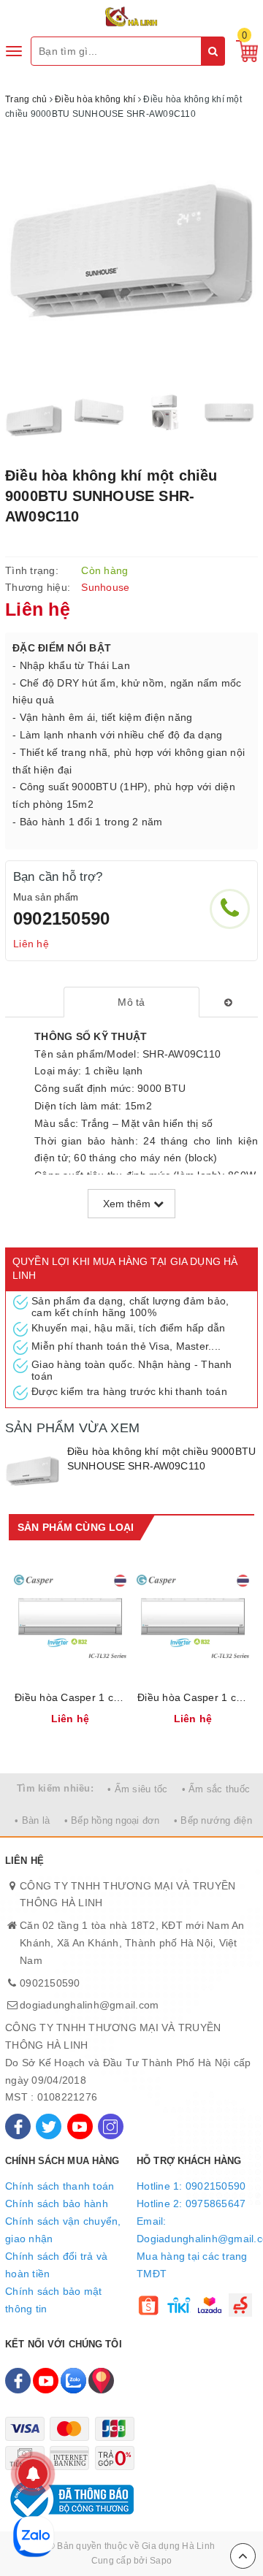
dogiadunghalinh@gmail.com (89, 2005)
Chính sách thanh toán (60, 2186)
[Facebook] (18, 2126)
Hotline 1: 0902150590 (191, 2186)
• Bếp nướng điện (213, 1820)
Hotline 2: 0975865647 (191, 2204)
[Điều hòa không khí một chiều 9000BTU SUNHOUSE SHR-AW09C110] (33, 1472)
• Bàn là (32, 1820)
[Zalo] (73, 2381)
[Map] (101, 2381)
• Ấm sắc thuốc (216, 1789)
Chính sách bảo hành (57, 2204)
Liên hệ (31, 944)
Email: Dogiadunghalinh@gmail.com (197, 2230)
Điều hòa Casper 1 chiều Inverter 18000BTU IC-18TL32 (70, 1697)
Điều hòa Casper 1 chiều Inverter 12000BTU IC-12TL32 (193, 1697)
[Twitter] (49, 2126)
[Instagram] (111, 2126)
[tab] (132, 1002)
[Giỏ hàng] (243, 50)
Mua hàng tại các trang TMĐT (192, 2265)
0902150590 (61, 918)
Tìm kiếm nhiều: (55, 1788)
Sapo (161, 2561)
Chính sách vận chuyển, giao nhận (63, 2230)
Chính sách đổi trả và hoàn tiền (56, 2265)
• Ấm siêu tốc (137, 1789)
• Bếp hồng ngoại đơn (112, 1820)
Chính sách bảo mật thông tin (54, 2300)
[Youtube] (80, 2126)
